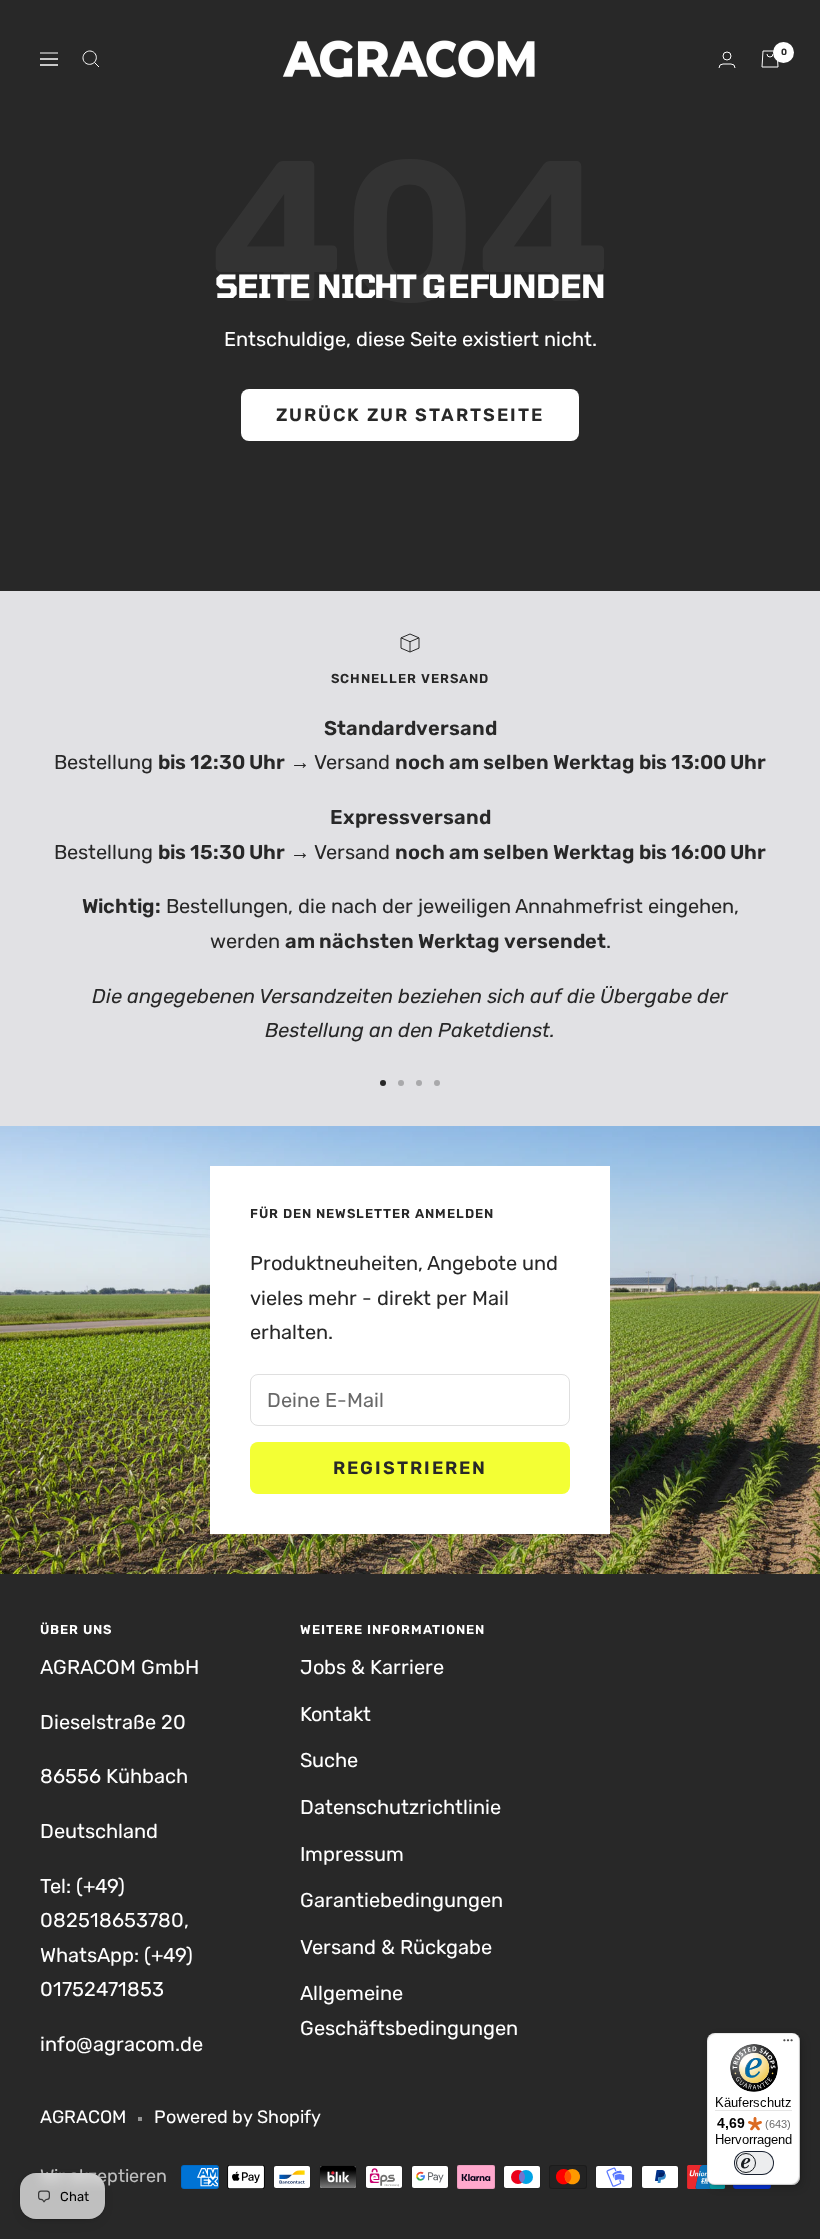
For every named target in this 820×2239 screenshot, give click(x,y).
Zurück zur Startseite (410, 415)
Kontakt (335, 1714)
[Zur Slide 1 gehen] (383, 1083)
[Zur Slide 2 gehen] (401, 1083)
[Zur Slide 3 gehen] (419, 1083)
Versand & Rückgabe (396, 1947)
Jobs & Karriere (372, 1667)
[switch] (754, 2163)
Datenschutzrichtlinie (400, 1807)
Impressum (352, 1854)
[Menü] (788, 2045)
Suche (329, 1760)
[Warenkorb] (770, 59)
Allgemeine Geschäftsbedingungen (409, 2010)
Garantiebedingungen (401, 1900)
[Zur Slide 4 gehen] (437, 1083)
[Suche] (91, 59)
